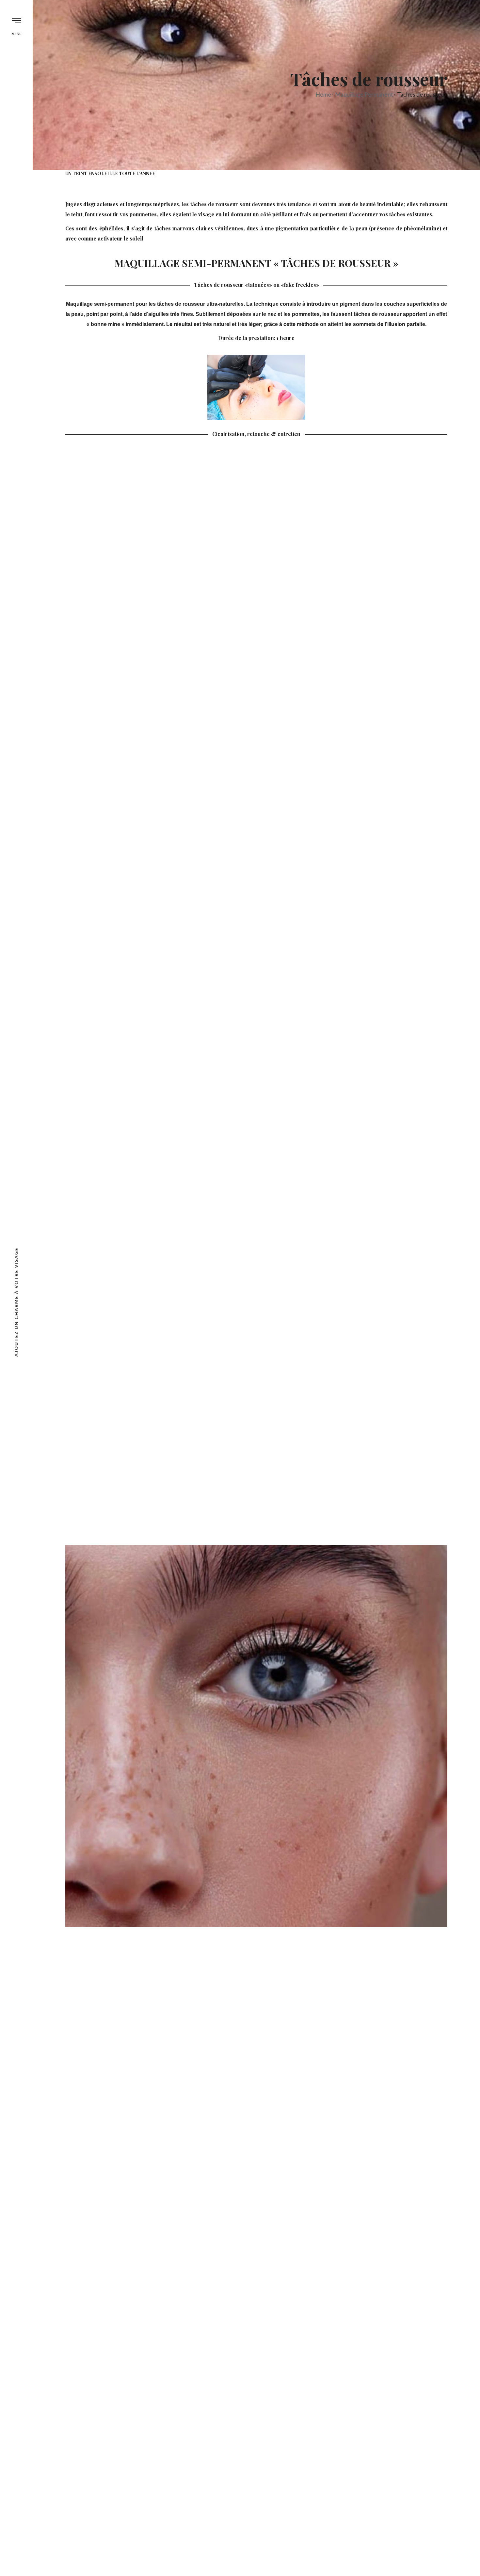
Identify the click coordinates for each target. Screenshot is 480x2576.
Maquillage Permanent (364, 94)
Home (323, 94)
